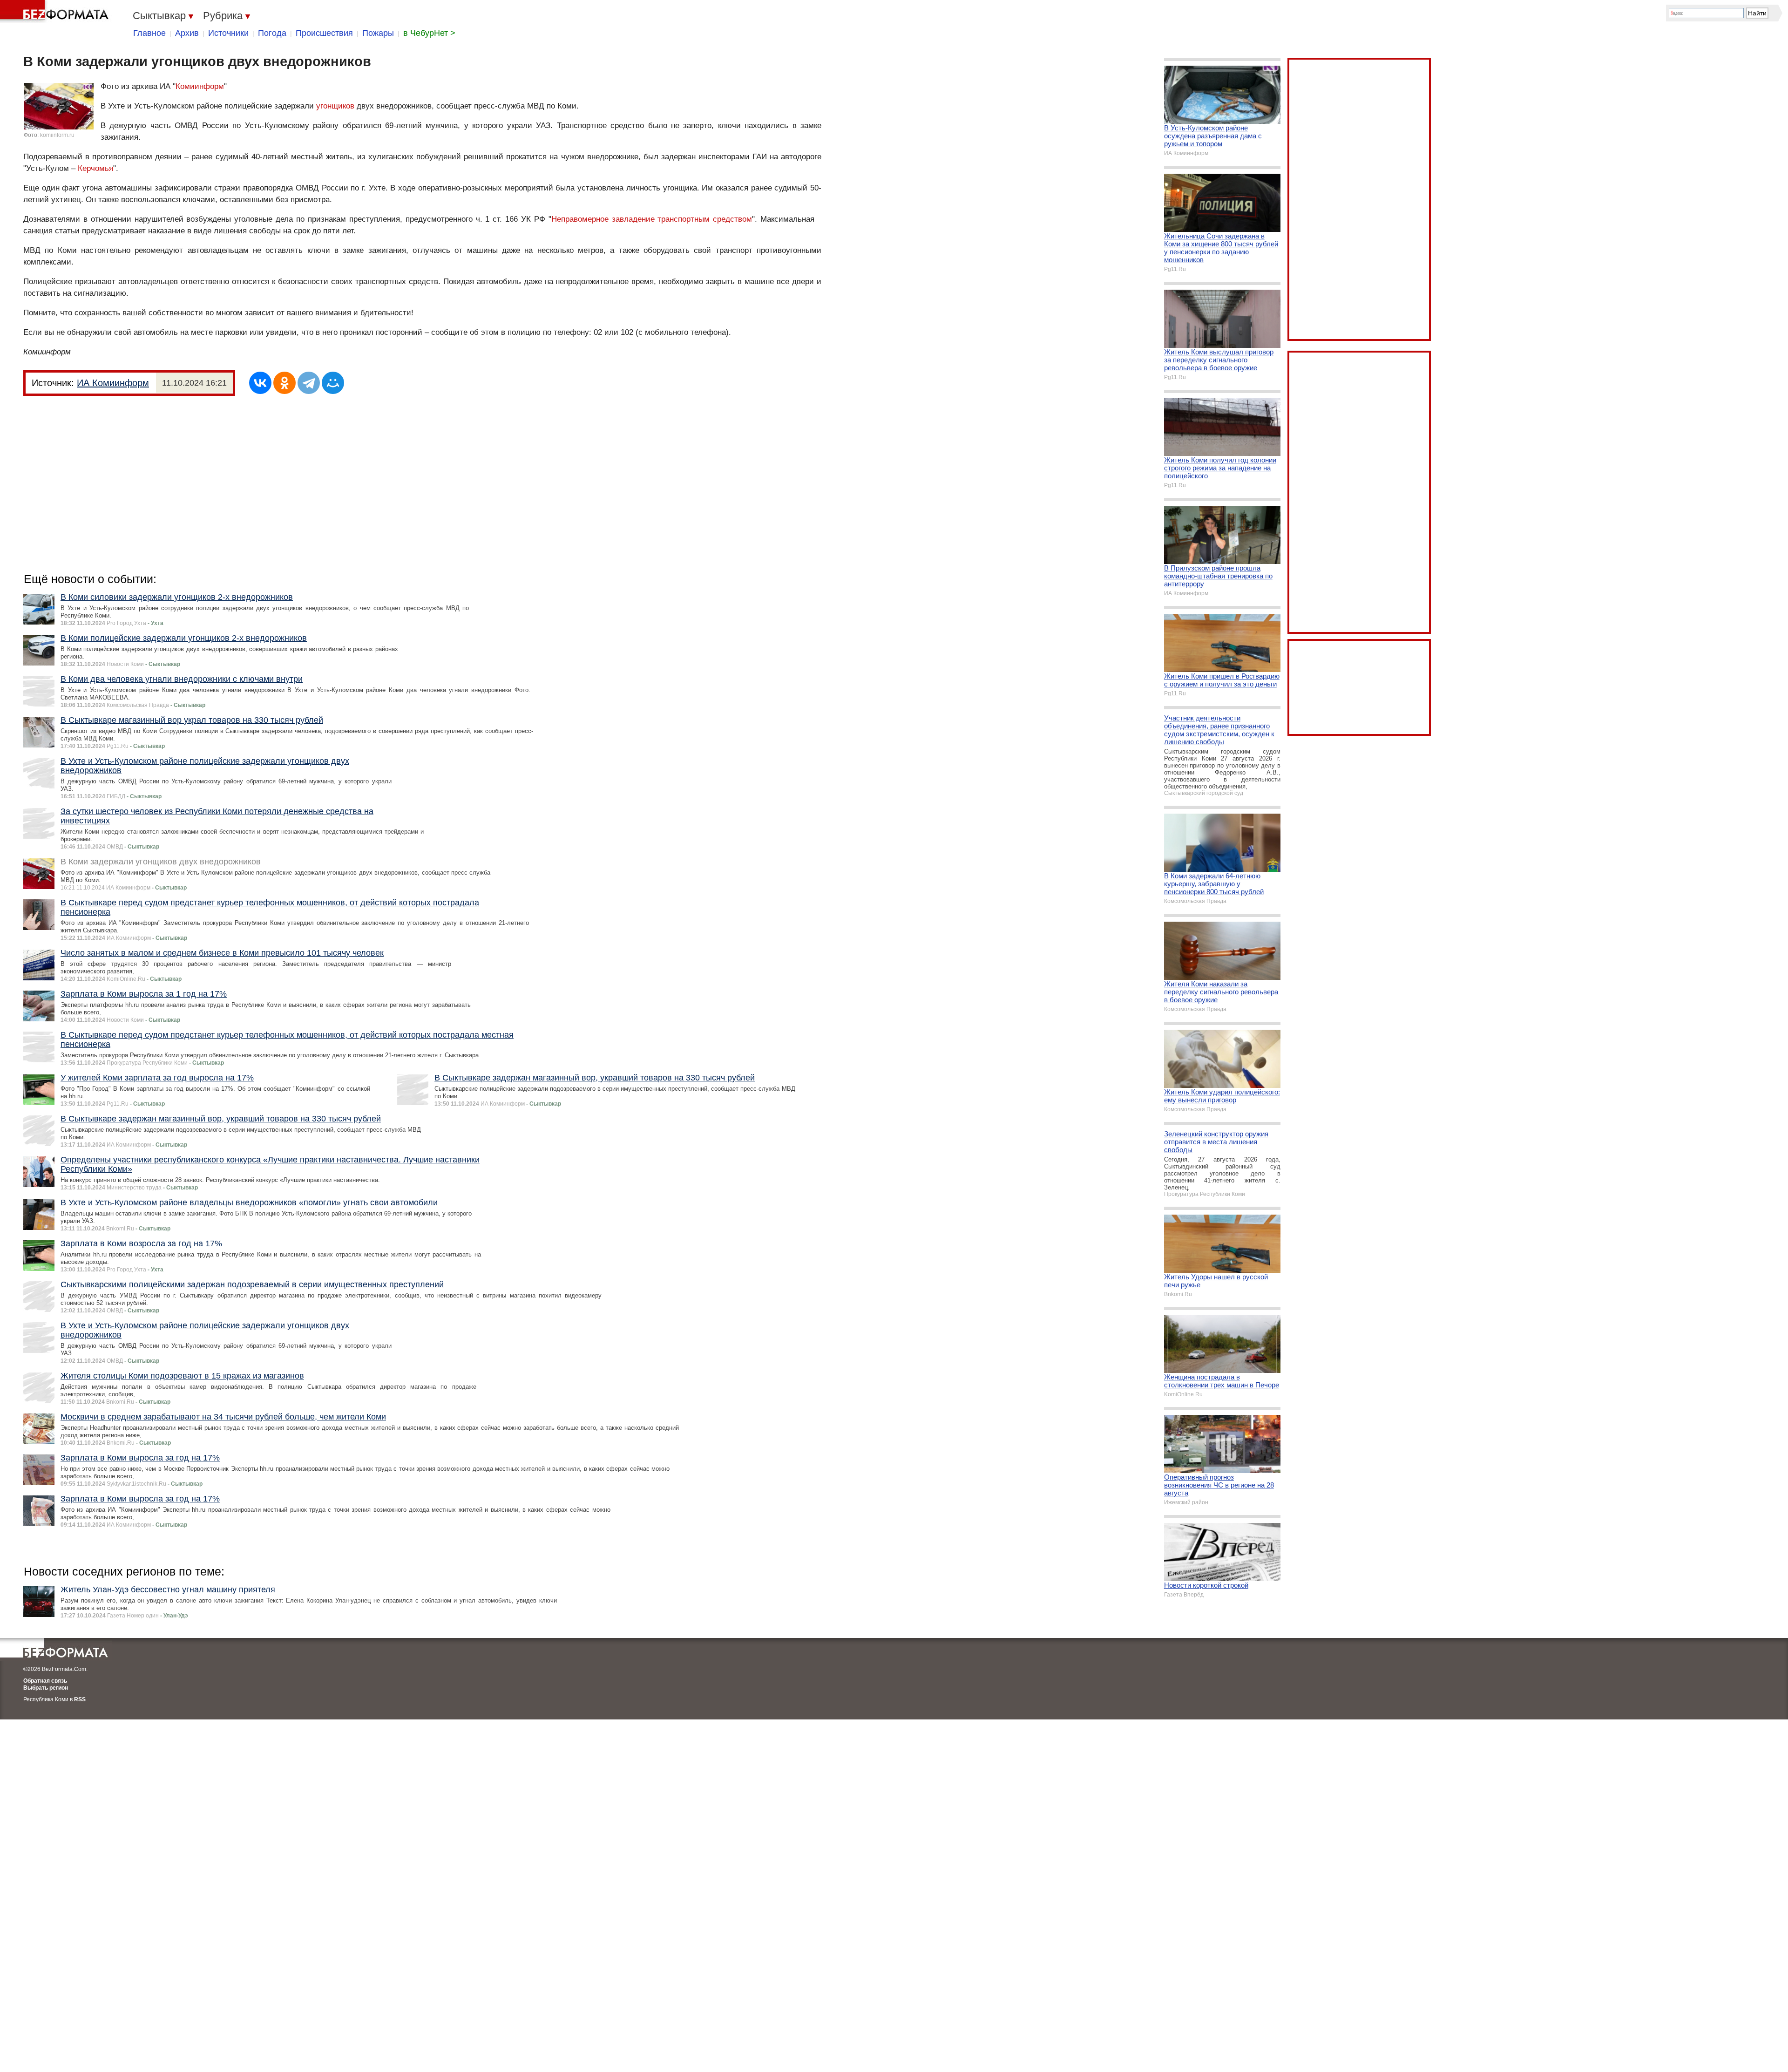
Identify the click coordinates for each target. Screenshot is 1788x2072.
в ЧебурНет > (429, 33)
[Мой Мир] (333, 383)
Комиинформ (200, 86)
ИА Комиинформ (113, 383)
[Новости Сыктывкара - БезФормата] (56, 12)
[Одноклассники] (284, 383)
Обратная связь (45, 1681)
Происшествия (324, 33)
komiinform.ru (57, 135)
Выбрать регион (46, 1688)
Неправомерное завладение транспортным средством (652, 219)
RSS (80, 1699)
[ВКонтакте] (260, 383)
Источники (228, 33)
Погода (272, 33)
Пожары (378, 33)
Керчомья (95, 168)
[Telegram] (309, 383)
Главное (149, 33)
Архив (187, 33)
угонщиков (335, 106)
